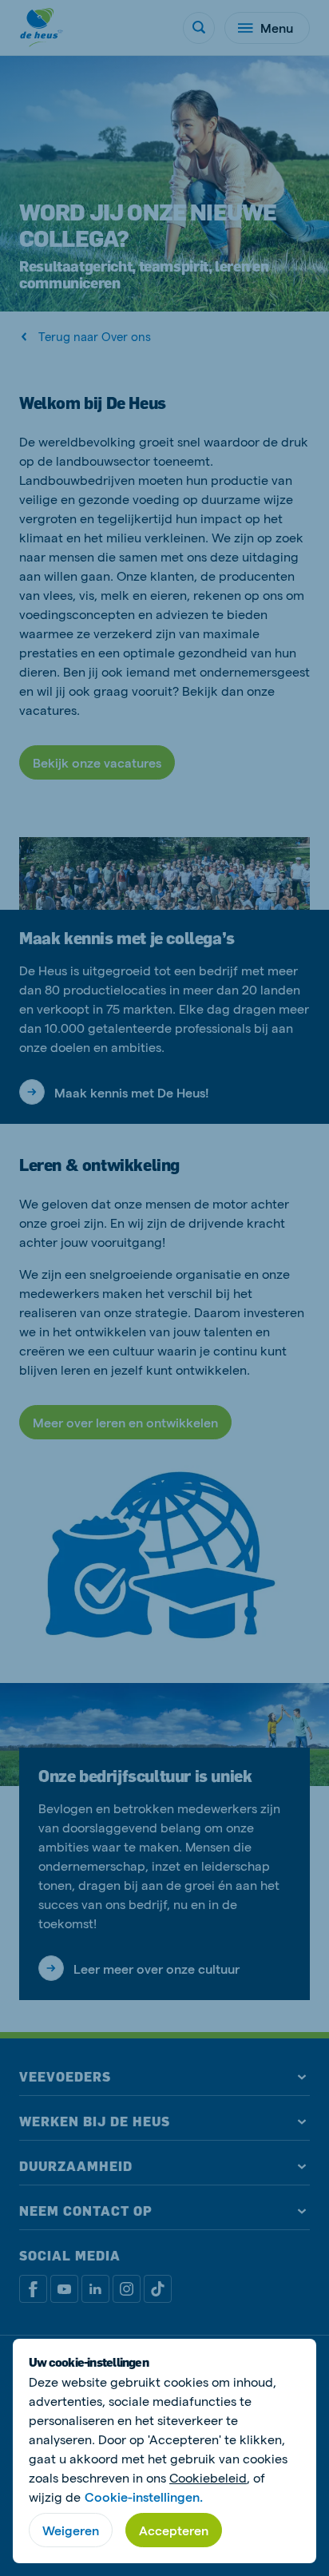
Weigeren (71, 2530)
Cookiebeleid (208, 2477)
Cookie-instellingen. (144, 2497)
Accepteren (174, 2530)
